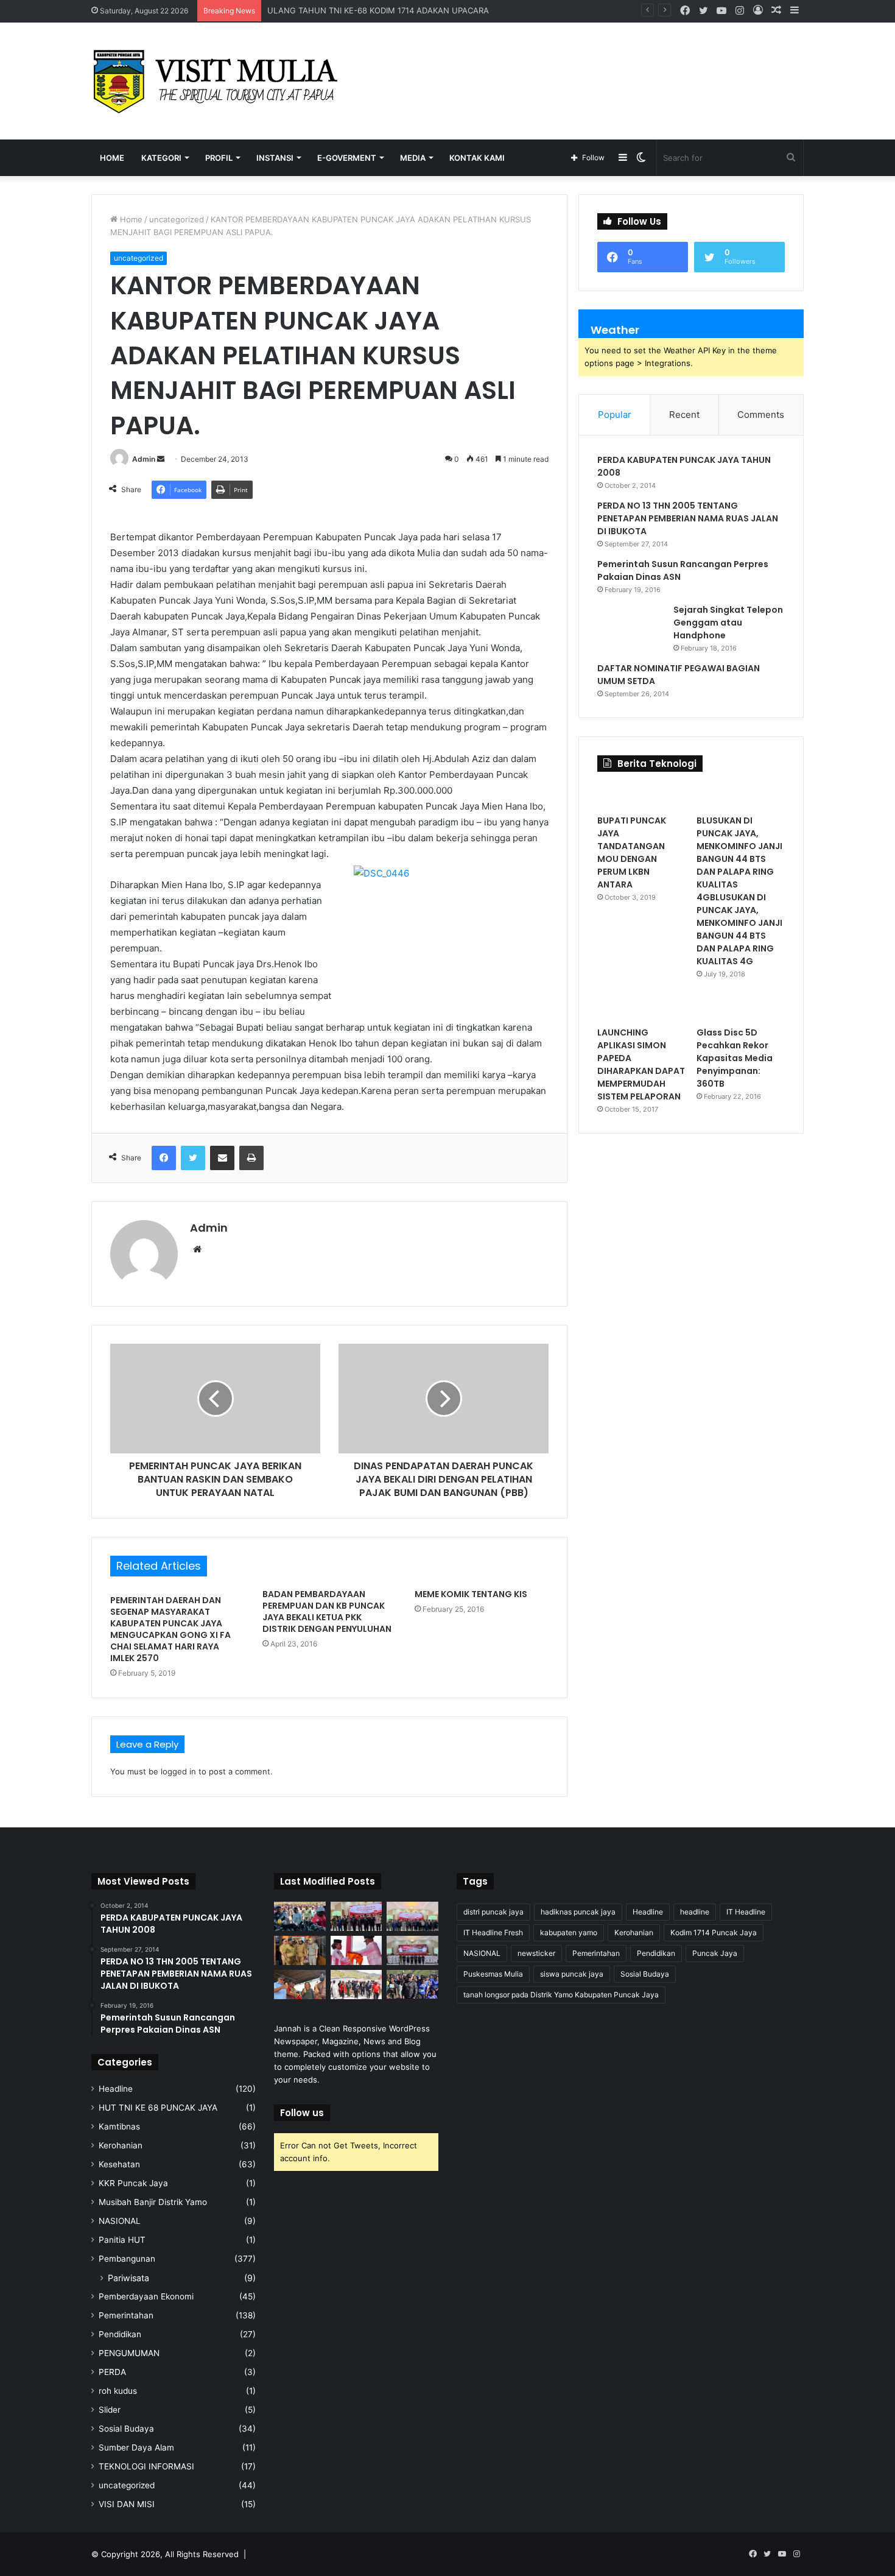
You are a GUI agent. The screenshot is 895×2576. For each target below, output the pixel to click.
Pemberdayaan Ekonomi (146, 2296)
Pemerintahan (126, 2315)
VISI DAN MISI (127, 2504)
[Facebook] (164, 1158)
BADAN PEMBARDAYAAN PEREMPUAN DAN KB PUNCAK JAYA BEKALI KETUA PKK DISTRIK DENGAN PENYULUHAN (327, 1611)
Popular (615, 415)
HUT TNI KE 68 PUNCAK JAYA (158, 2108)
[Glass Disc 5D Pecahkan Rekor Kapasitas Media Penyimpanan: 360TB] (741, 1008)
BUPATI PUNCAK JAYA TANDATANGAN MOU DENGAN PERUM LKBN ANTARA (632, 852)
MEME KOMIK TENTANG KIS (471, 1594)
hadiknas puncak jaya (578, 1912)
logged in (178, 1771)
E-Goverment (347, 158)
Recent (684, 415)
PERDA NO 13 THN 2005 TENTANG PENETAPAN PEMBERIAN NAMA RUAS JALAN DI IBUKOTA (688, 518)
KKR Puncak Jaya (133, 2183)
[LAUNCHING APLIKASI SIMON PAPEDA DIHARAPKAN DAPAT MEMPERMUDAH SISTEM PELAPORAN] (641, 1008)
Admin (144, 459)
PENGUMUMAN (129, 2353)
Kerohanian (121, 2145)
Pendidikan (120, 2334)
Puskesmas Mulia (493, 1974)
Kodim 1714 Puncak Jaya (714, 1932)
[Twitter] (193, 1158)
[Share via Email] (222, 1158)
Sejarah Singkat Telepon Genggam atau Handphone (728, 623)
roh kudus (118, 2391)
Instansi (275, 158)
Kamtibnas (119, 2126)
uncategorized (177, 219)
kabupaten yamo (569, 1932)
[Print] (251, 1158)
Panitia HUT (122, 2240)
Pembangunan (127, 2259)
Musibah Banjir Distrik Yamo (153, 2202)
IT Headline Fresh (493, 1932)
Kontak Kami (477, 158)
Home (112, 158)
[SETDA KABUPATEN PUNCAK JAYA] (219, 81)
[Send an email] (161, 459)
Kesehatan (119, 2164)
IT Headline (746, 1912)
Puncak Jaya (715, 1953)
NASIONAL (120, 2221)
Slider (110, 2410)
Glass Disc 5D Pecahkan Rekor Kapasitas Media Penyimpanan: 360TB (735, 1058)
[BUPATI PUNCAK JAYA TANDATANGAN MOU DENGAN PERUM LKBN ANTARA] (641, 796)
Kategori (161, 158)
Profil (219, 158)
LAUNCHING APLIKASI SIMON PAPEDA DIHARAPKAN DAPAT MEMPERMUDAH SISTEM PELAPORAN (641, 1064)
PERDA (112, 2372)
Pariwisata (128, 2278)
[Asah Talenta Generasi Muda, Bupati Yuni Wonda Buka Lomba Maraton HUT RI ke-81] (412, 1985)
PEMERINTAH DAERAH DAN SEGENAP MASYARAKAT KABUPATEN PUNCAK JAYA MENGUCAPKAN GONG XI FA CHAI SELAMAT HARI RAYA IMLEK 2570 (170, 1629)
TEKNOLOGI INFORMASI (146, 2466)
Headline (116, 2089)
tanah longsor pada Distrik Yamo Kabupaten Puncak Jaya (561, 1995)
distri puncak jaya (493, 1912)
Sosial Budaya (126, 2429)
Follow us (302, 2113)
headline (695, 1912)
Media (413, 158)
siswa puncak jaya (572, 1974)
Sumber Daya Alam (136, 2447)
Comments (761, 415)
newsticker (536, 1953)
